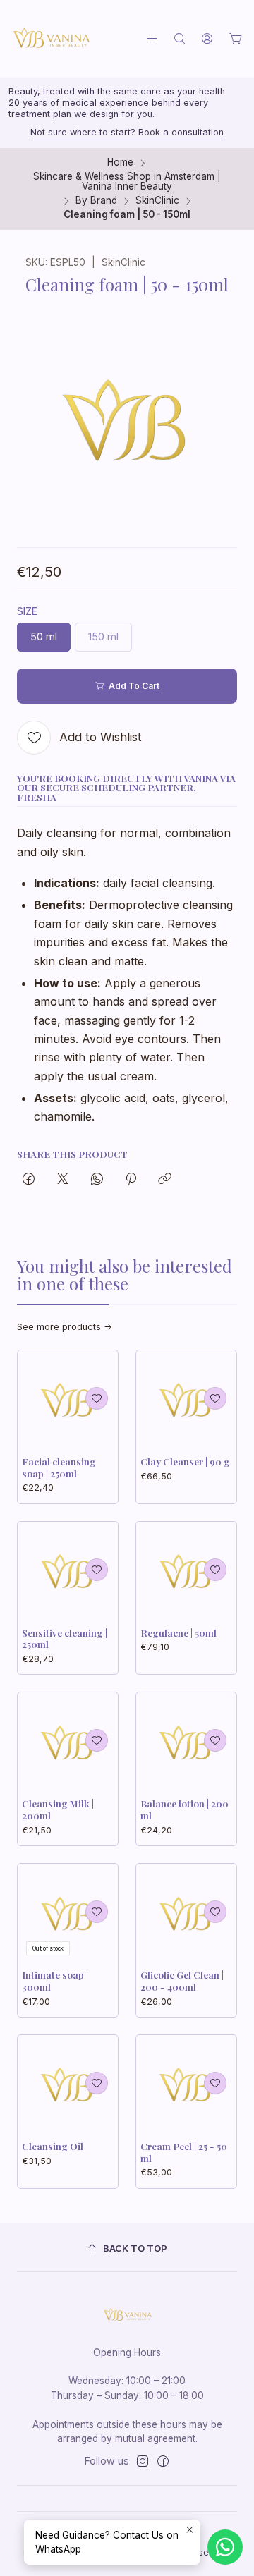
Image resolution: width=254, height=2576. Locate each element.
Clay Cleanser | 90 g (185, 1461)
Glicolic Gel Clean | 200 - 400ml (182, 1980)
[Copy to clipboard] (165, 1180)
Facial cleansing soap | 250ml (59, 1467)
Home (120, 163)
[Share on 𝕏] (63, 1180)
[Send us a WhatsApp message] (225, 2547)
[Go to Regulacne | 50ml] (186, 1572)
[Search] (180, 38)
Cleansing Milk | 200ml (58, 1809)
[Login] (207, 38)
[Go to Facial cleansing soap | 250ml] (68, 1400)
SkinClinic (157, 201)
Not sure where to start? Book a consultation (127, 132)
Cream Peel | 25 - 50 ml (184, 2152)
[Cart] (236, 39)
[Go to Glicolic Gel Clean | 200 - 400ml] (186, 1914)
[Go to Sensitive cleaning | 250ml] (68, 1572)
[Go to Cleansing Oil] (68, 2085)
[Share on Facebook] (29, 1180)
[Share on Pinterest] (131, 1180)
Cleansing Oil (53, 2146)
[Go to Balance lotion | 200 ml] (186, 1742)
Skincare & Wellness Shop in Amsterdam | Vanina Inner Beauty (127, 182)
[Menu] (152, 38)
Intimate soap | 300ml (55, 1980)
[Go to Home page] (51, 39)
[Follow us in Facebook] (163, 2461)
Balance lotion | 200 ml (185, 1809)
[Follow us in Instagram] (143, 2461)
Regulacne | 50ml (179, 1632)
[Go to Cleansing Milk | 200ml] (68, 1742)
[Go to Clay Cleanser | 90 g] (186, 1400)
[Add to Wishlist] (97, 1398)
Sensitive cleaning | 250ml (65, 1638)
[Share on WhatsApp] (97, 1180)
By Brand (96, 201)
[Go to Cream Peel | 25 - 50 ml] (186, 2085)
